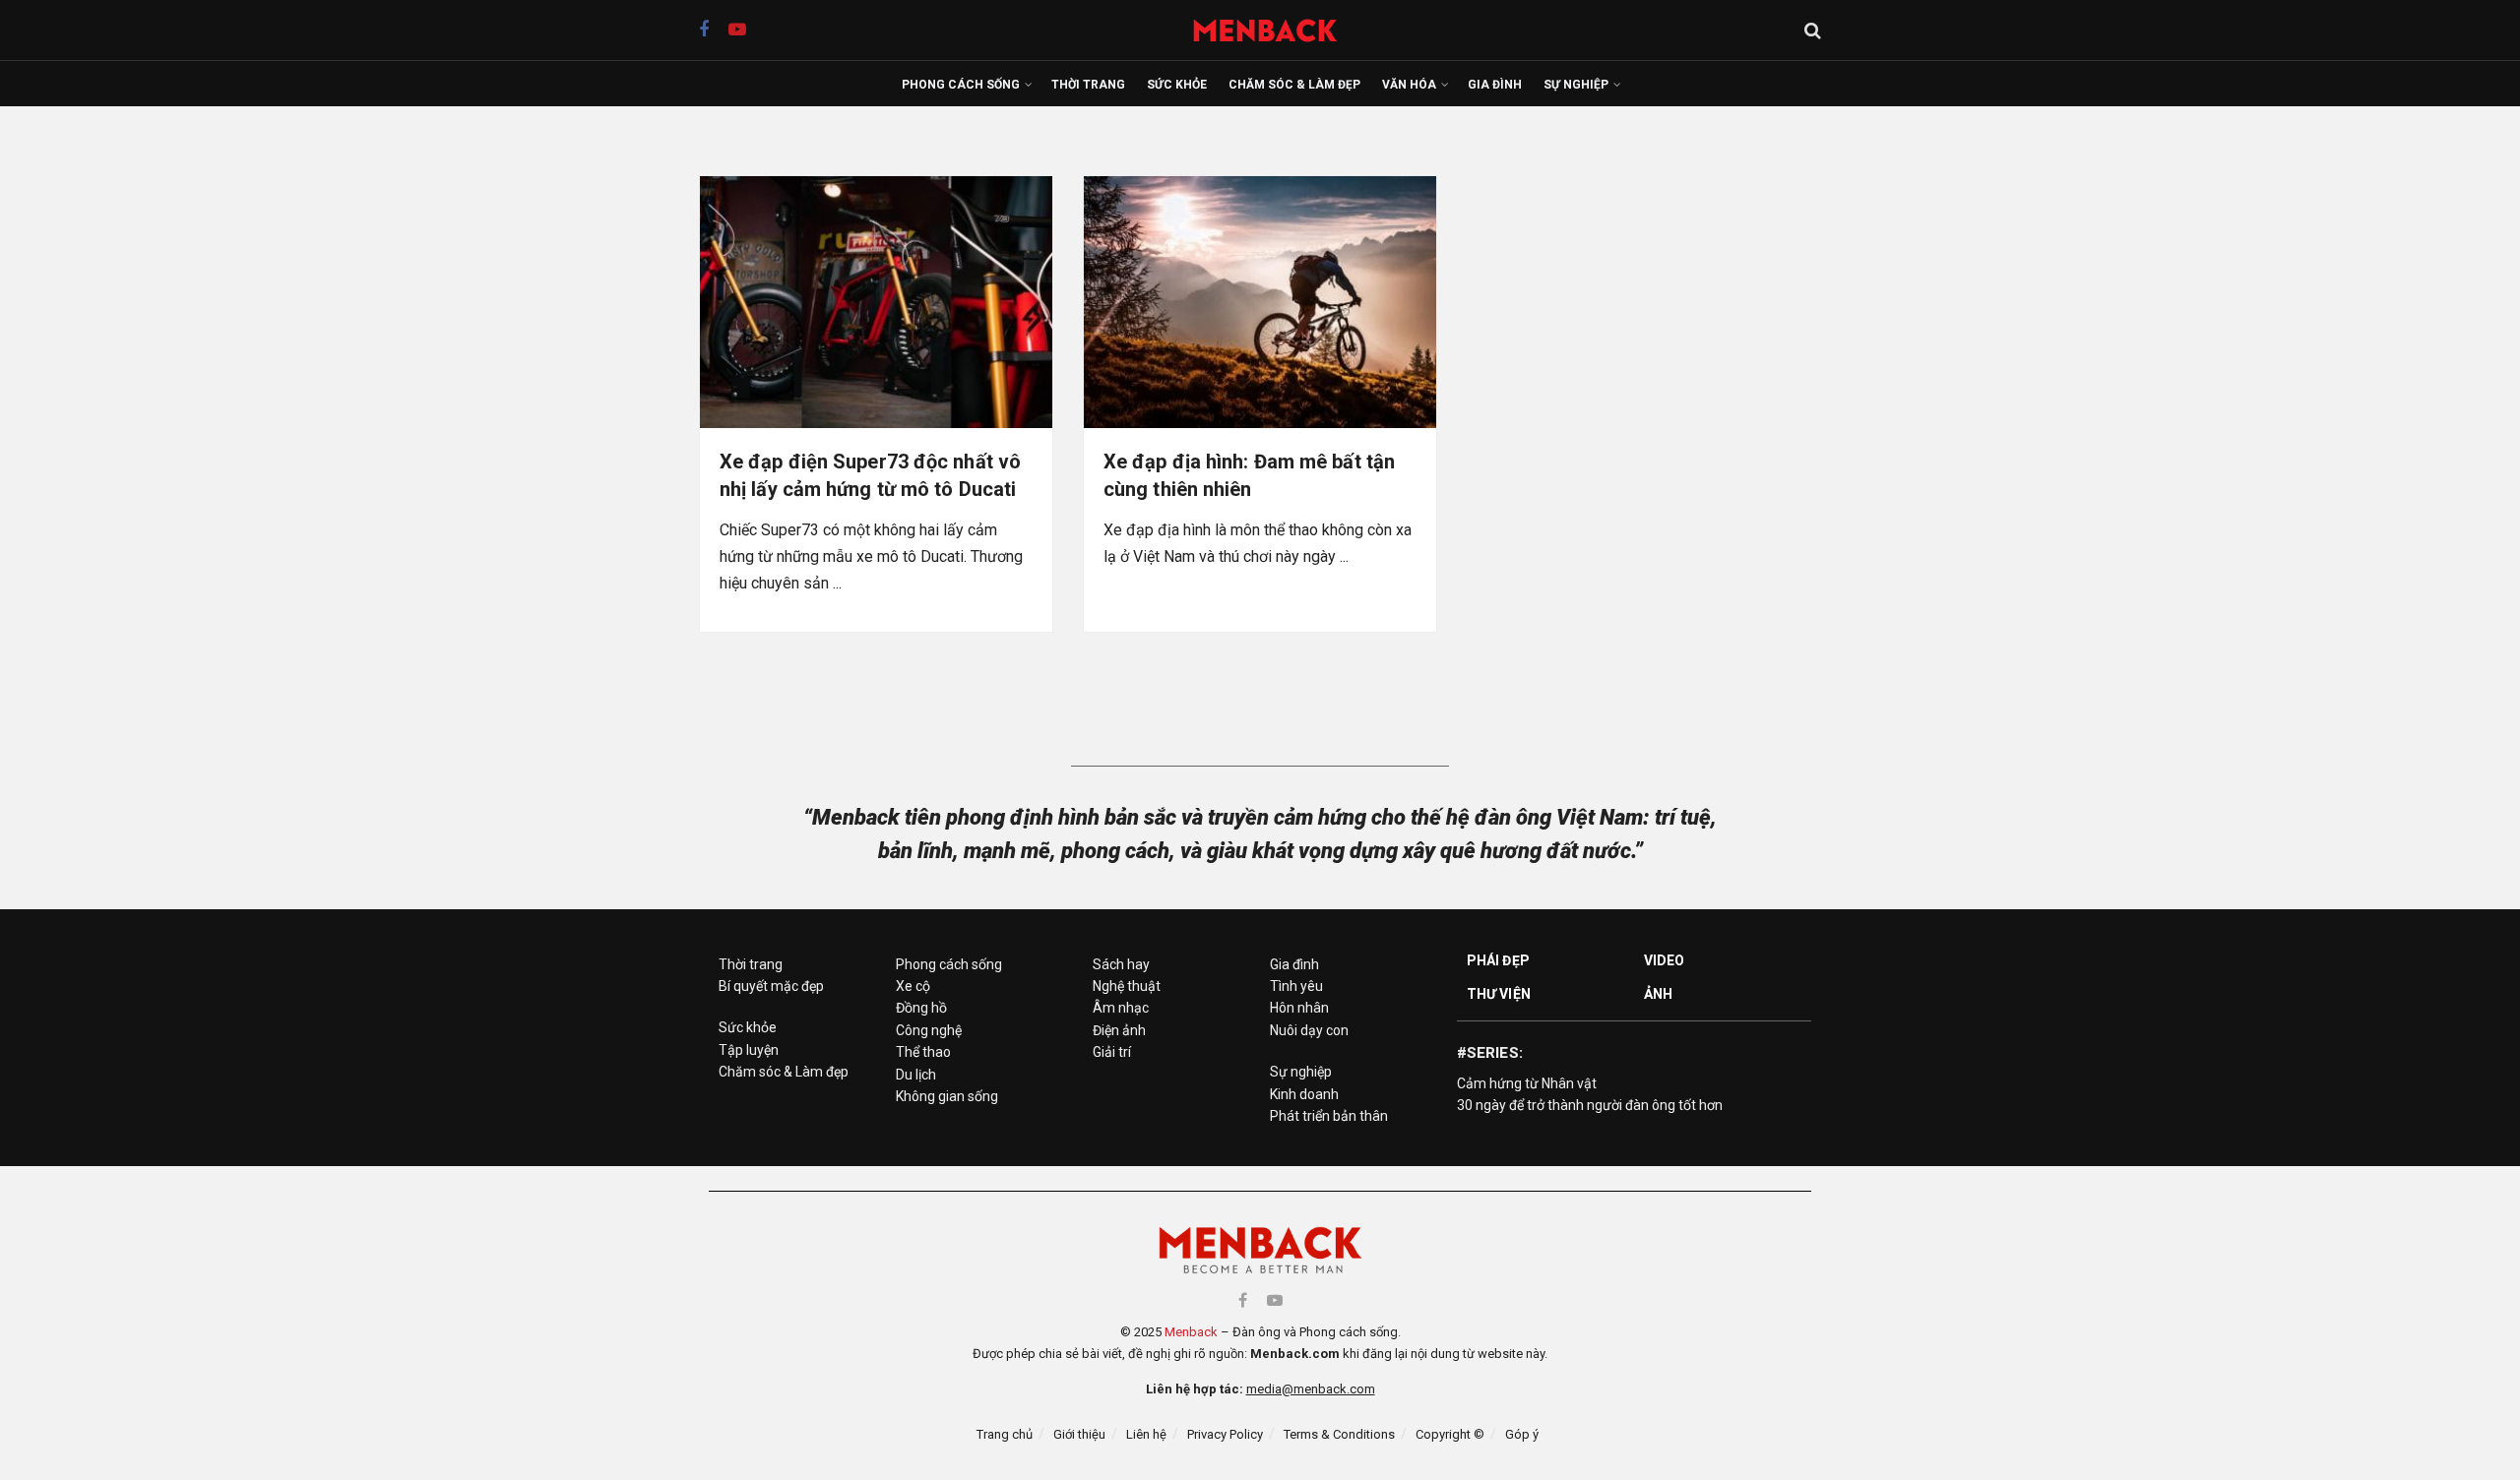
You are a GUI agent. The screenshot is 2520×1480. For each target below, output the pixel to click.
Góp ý (1522, 1434)
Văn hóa (1409, 85)
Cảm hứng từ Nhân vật (1527, 1083)
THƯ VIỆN (1499, 994)
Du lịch (916, 1075)
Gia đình (1495, 85)
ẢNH (1658, 994)
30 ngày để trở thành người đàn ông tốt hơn (1590, 1105)
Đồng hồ (921, 1008)
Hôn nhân (1299, 1008)
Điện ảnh (1119, 1030)
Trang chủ (1005, 1434)
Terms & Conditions (1339, 1434)
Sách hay (1121, 964)
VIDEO (1665, 960)
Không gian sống (947, 1096)
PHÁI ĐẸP (1498, 960)
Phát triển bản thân (1329, 1116)
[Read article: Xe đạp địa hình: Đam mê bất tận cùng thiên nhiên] (1260, 302)
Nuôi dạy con (1309, 1030)
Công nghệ (929, 1030)
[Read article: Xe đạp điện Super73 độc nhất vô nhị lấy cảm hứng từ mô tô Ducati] (876, 302)
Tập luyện (749, 1050)
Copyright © (1450, 1434)
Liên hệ (1146, 1434)
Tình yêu (1296, 986)
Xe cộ (913, 986)
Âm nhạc (1121, 1008)
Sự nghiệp (1576, 85)
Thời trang (1088, 85)
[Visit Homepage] (1275, 30)
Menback (1191, 1332)
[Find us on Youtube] (737, 30)
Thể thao (923, 1052)
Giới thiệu (1079, 1434)
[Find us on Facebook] (704, 30)
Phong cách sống (961, 85)
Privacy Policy (1225, 1434)
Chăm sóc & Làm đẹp (1294, 85)
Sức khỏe (1177, 85)
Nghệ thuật (1127, 986)
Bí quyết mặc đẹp (771, 986)
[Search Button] (1813, 31)
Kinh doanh (1304, 1094)
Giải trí (1112, 1052)
